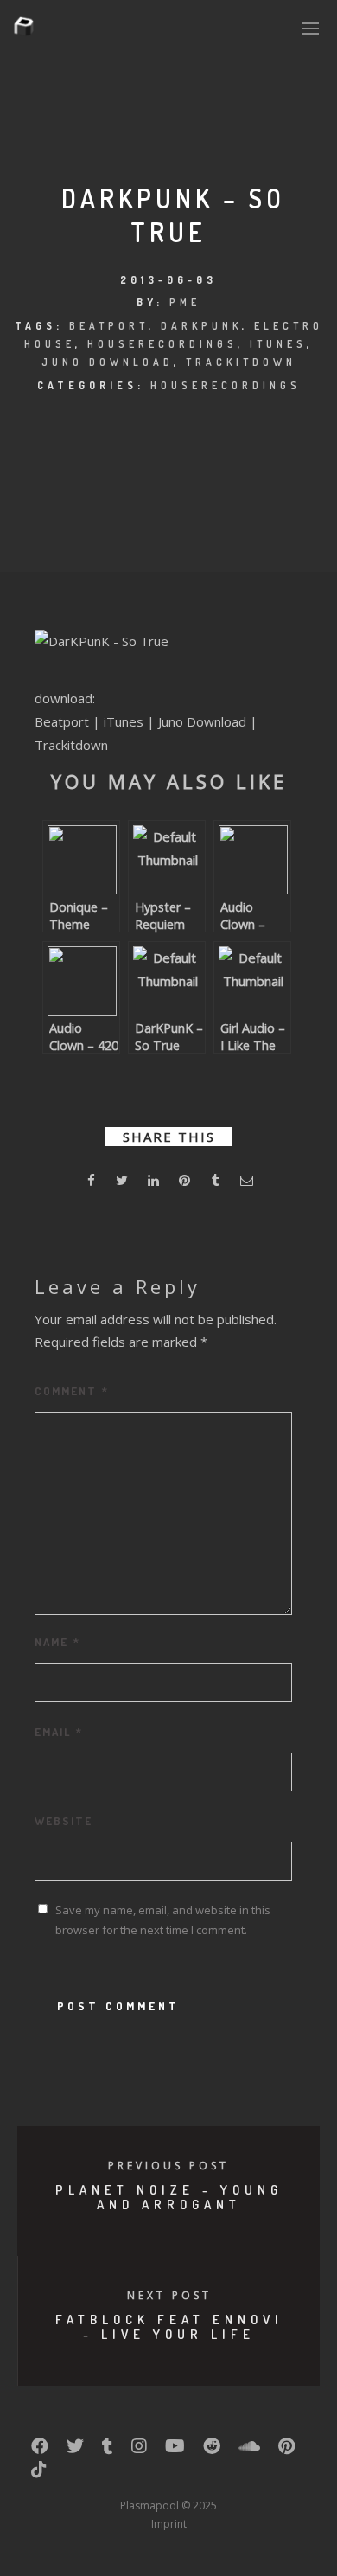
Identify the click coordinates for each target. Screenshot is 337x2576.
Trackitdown (241, 362)
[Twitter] (75, 2450)
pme (185, 302)
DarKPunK (201, 326)
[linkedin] (153, 1183)
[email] (246, 1183)
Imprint (169, 2524)
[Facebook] (40, 2450)
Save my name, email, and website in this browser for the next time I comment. (163, 1920)
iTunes (278, 344)
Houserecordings (162, 344)
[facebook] (91, 1183)
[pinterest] (184, 1183)
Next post (169, 2295)
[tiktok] (39, 2473)
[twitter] (122, 1183)
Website (64, 1821)
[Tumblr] (108, 2450)
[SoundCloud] (249, 2450)
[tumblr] (215, 1183)
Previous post (168, 2166)
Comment (72, 1391)
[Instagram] (139, 2450)
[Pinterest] (286, 2450)
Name (57, 1642)
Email (59, 1732)
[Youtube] (175, 2450)
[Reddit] (212, 2450)
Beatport (109, 326)
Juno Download (108, 362)
